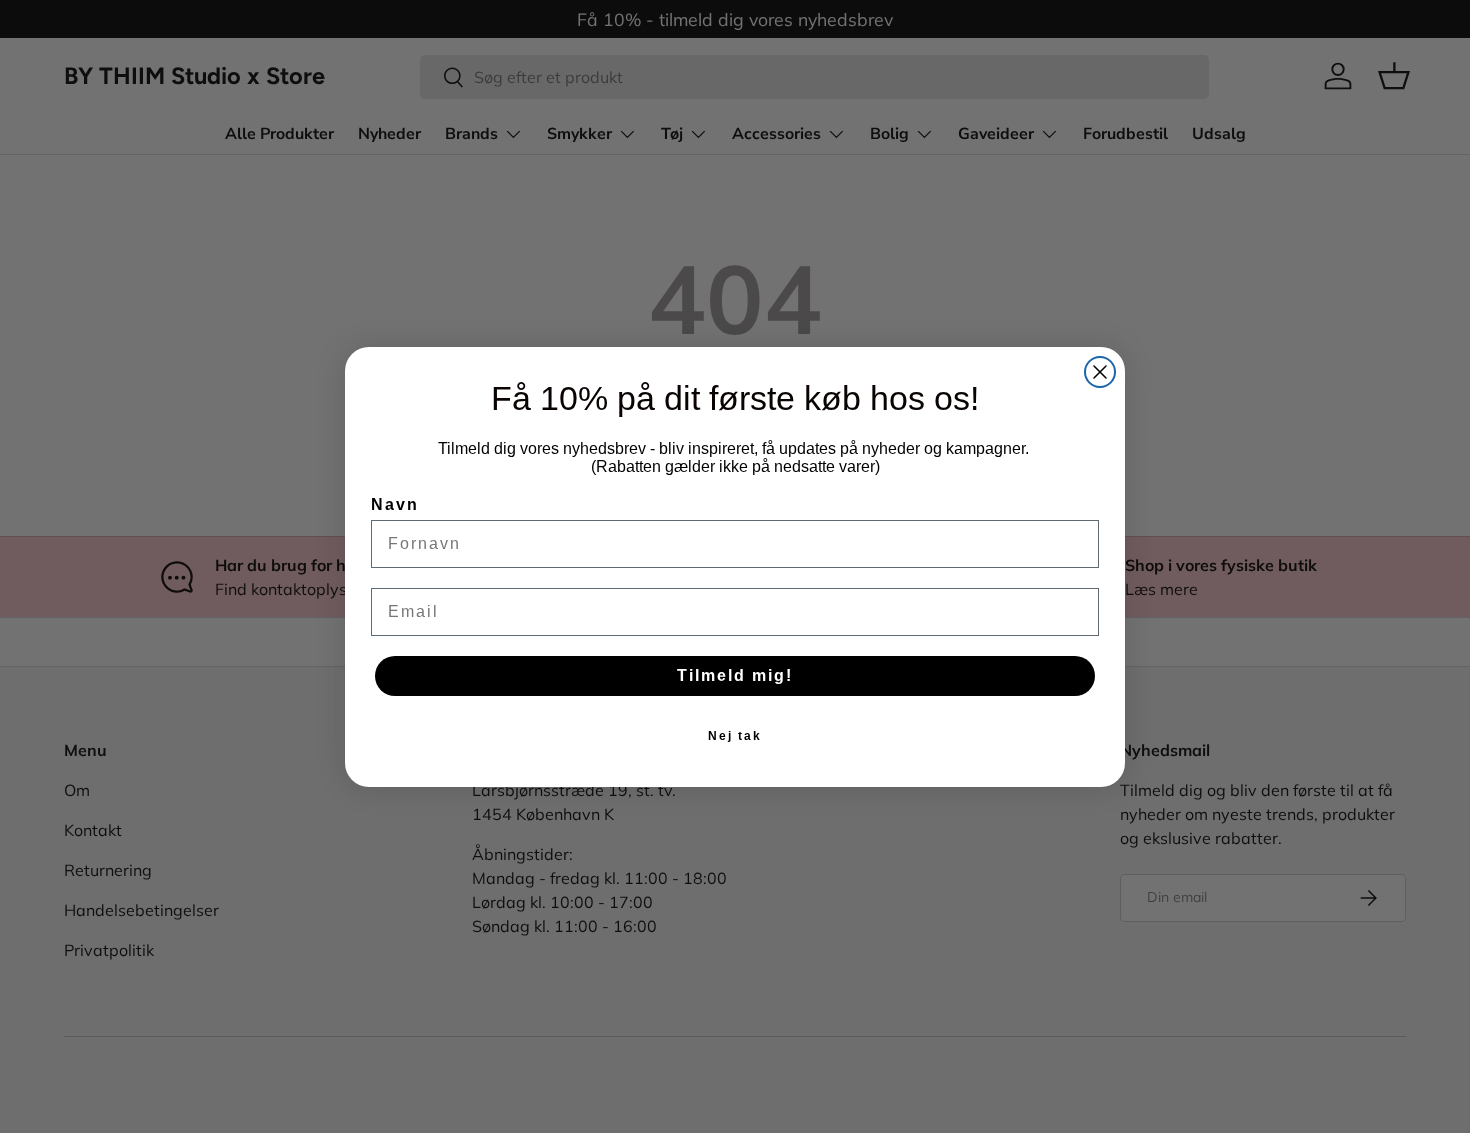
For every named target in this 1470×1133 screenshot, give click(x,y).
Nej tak (735, 736)
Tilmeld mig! (735, 675)
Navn (395, 504)
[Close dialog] (1100, 372)
